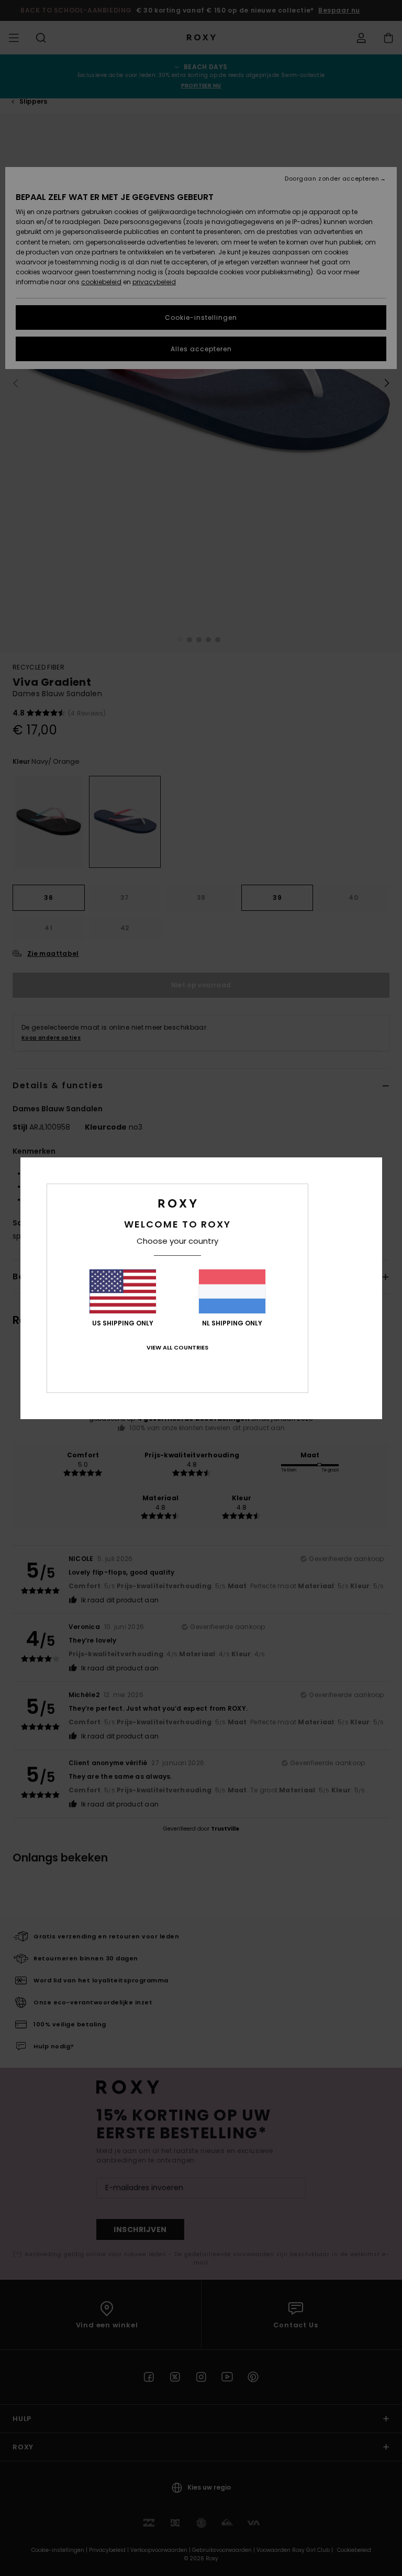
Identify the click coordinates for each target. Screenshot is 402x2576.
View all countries (177, 1347)
